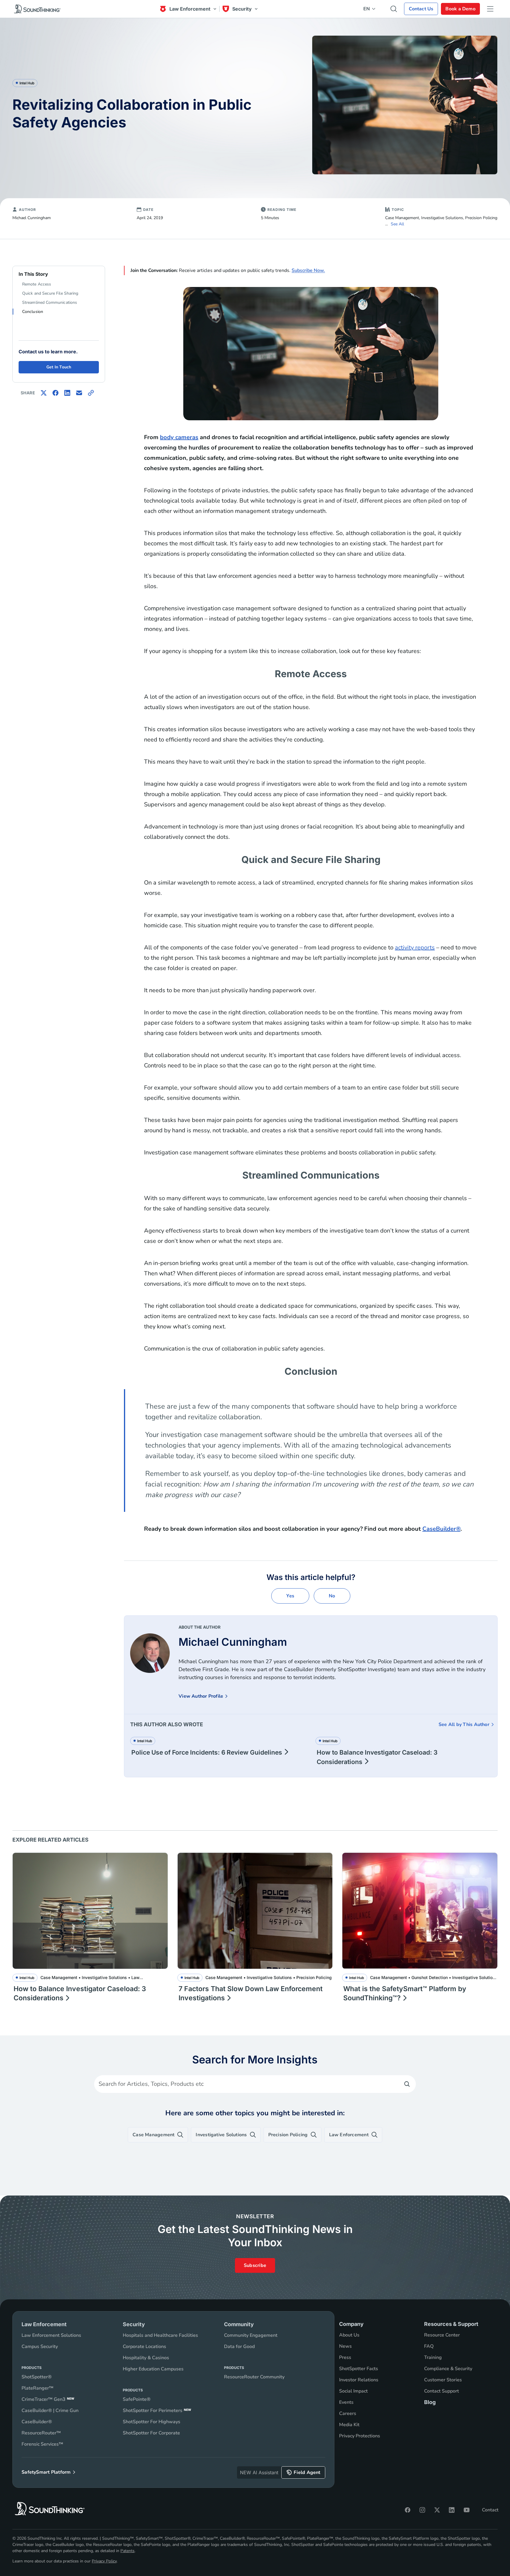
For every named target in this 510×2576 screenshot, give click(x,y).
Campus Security (40, 2347)
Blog (430, 2402)
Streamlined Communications (50, 302)
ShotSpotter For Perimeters (157, 2411)
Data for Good (239, 2347)
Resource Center (442, 2335)
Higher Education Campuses (153, 2369)
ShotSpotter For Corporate (151, 2433)
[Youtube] (467, 2510)
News (345, 2346)
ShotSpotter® (37, 2377)
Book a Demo (460, 9)
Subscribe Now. (308, 270)
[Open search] (394, 9)
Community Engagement (251, 2335)
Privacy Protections (360, 2436)
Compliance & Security (448, 2369)
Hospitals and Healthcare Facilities (160, 2335)
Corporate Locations (144, 2347)
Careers (348, 2413)
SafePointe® (137, 2399)
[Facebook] (408, 2510)
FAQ (429, 2346)
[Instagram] (422, 2510)
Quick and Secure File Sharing (50, 293)
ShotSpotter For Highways (152, 2422)
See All (397, 224)
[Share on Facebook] (55, 393)
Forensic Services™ (42, 2444)
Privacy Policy (104, 2561)
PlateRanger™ (37, 2388)
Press (345, 2357)
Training (433, 2357)
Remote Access (37, 284)
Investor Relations (359, 2380)
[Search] (407, 2084)
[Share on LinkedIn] (67, 393)
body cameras (179, 437)
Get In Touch (59, 367)
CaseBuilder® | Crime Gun (50, 2411)
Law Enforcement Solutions (51, 2335)
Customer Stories (443, 2380)
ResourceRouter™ (41, 2433)
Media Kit (349, 2425)
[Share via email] (79, 393)
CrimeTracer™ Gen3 (48, 2399)
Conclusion (33, 312)
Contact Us (421, 9)
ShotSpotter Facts (359, 2369)
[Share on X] (44, 393)
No (332, 1596)
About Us (349, 2335)
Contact (490, 2510)
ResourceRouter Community (254, 2377)
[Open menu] (490, 9)
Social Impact (353, 2391)
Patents (127, 2551)
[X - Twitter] (437, 2510)
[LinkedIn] (452, 2510)
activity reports (415, 947)
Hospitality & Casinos (146, 2358)
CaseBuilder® (441, 1529)
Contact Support (442, 2391)
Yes (290, 1596)
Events (346, 2402)
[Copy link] (91, 393)
